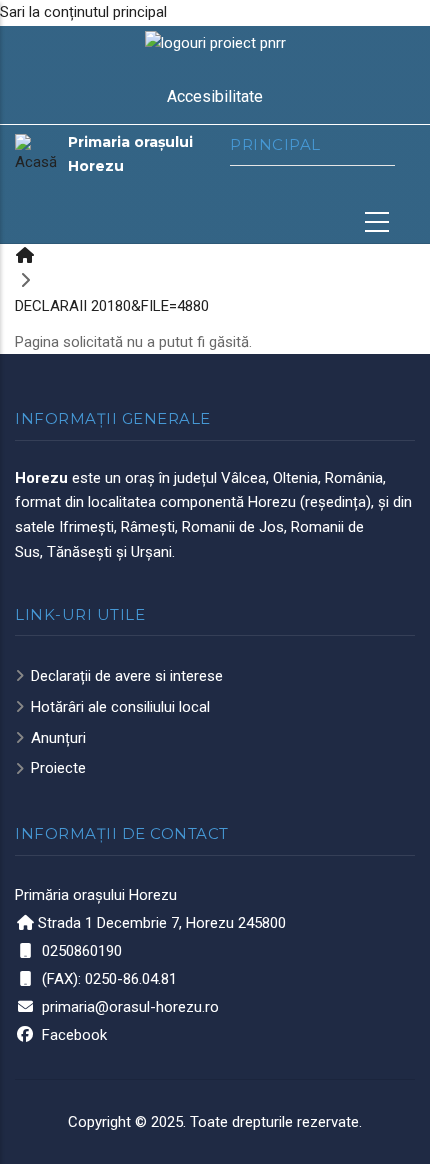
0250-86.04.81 (131, 979)
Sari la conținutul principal (83, 12)
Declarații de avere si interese (127, 676)
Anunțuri (58, 738)
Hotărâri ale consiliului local (120, 707)
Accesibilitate (215, 96)
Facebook (74, 1035)
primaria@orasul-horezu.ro (130, 1007)
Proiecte (58, 768)
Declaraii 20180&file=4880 (112, 306)
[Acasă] (36, 154)
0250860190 (82, 951)
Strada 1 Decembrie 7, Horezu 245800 (162, 923)
